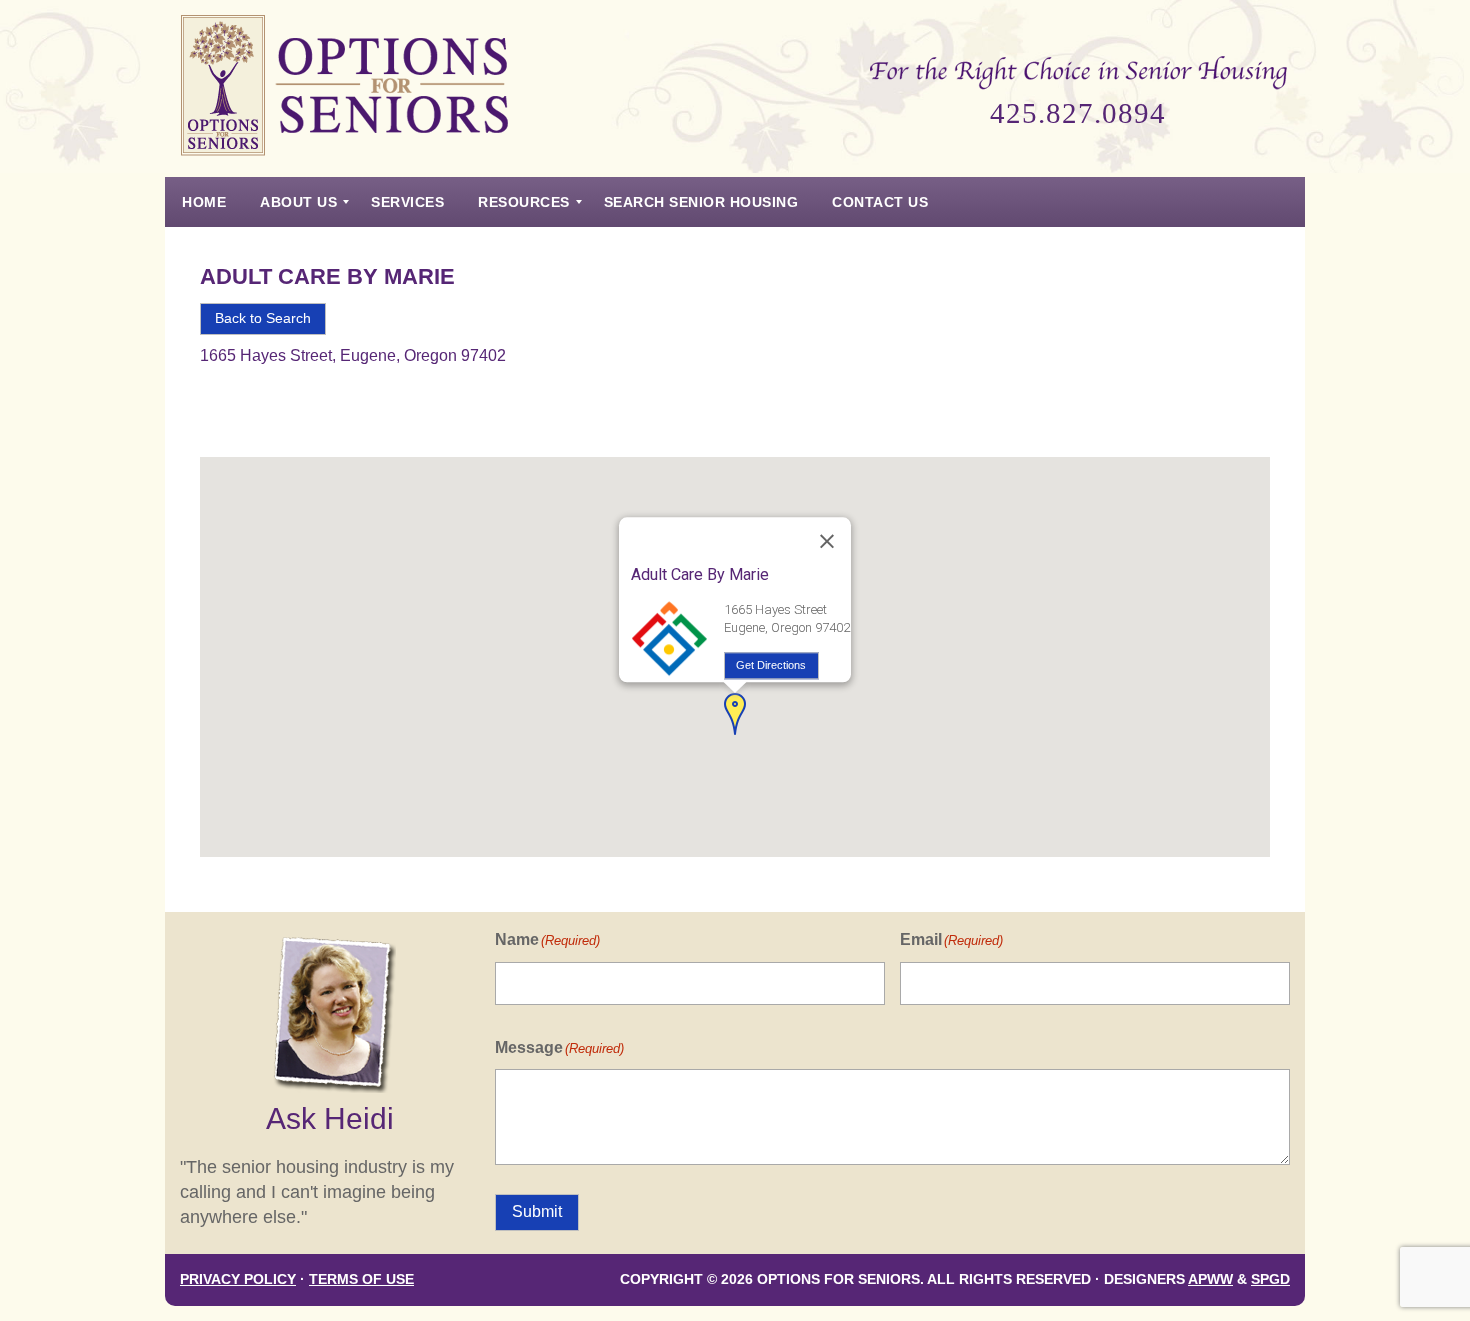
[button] (735, 714)
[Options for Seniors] (345, 88)
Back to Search (263, 318)
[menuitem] (204, 202)
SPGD (1270, 1279)
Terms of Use (361, 1279)
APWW (1210, 1279)
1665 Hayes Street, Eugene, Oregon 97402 (353, 355)
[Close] (827, 542)
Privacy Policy (238, 1279)
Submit (537, 1211)
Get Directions (771, 665)
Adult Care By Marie (327, 276)
